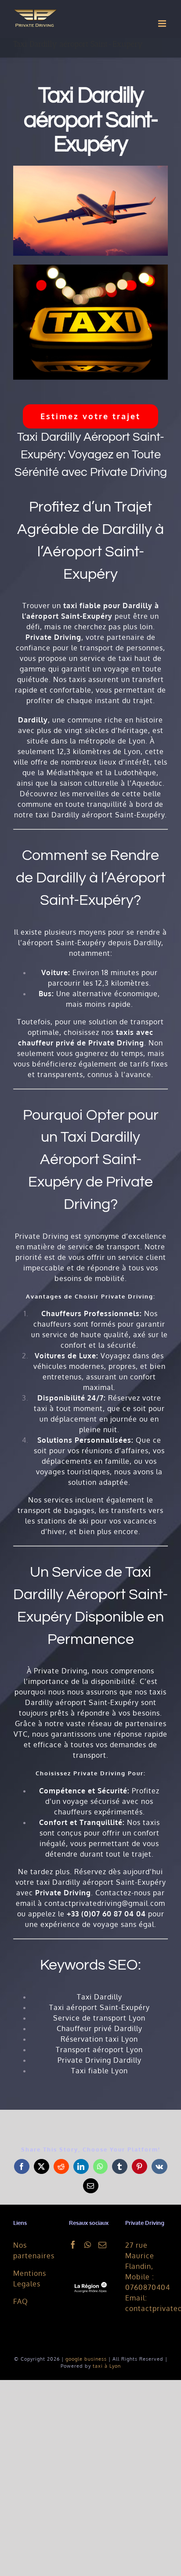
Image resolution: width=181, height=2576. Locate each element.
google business (86, 2359)
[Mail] (103, 2245)
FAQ (21, 2301)
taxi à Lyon (107, 2366)
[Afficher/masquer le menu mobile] (163, 24)
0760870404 (148, 2287)
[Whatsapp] (88, 2245)
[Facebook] (73, 2245)
